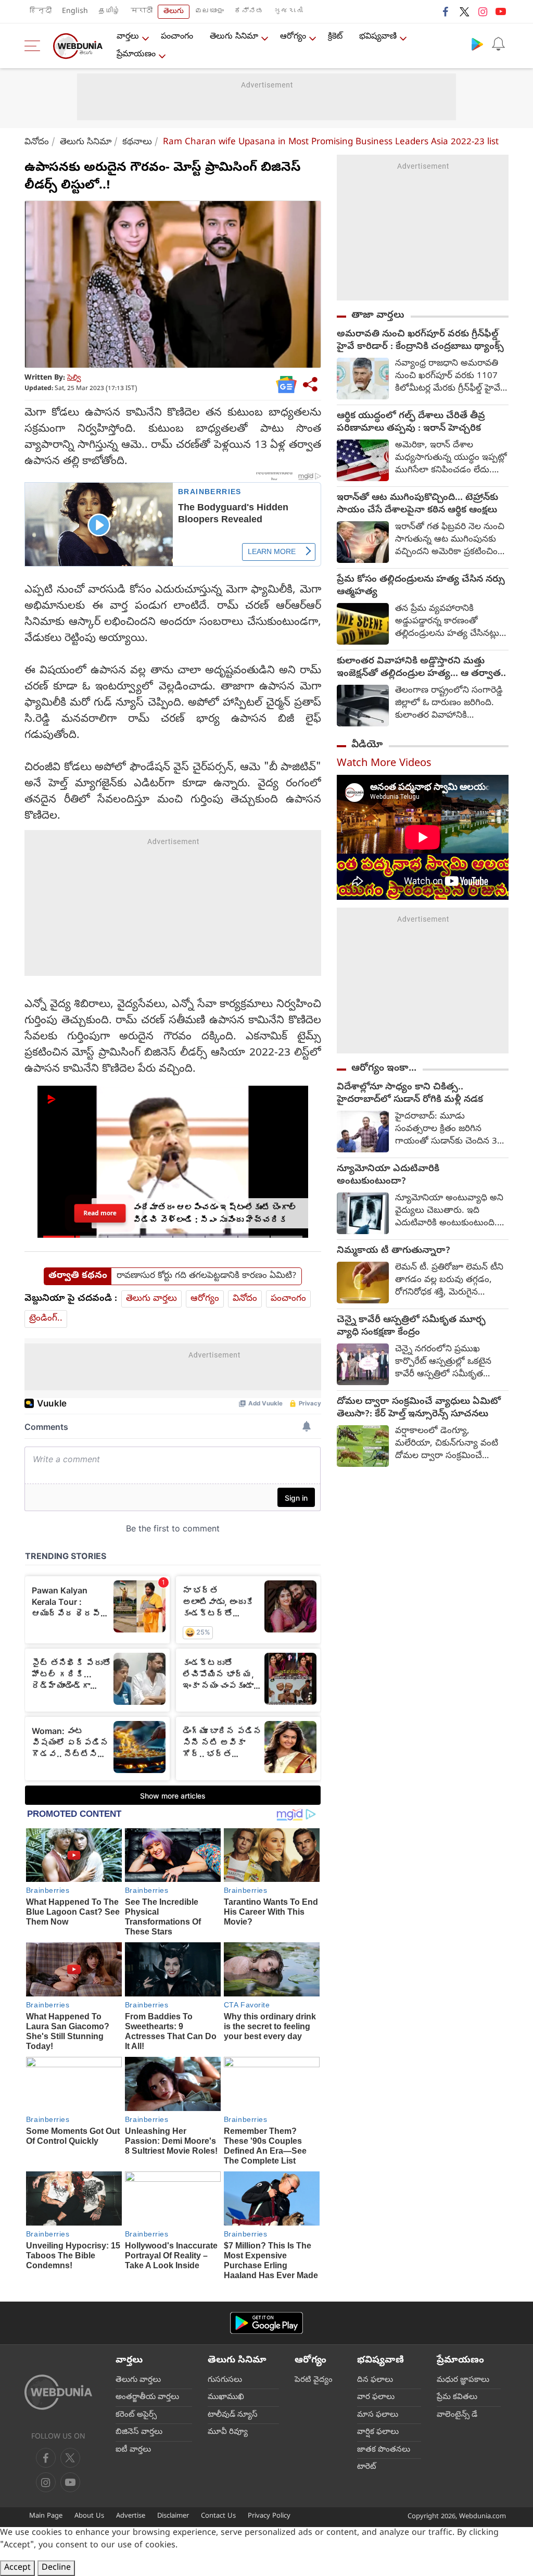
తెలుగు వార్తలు (151, 1299)
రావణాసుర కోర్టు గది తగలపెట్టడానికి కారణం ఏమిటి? (206, 1276)
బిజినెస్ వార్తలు (139, 2432)
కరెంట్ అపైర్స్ (136, 2415)
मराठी (142, 12)
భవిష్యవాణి (378, 37)
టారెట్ (367, 2467)
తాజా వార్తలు (378, 316)
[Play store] (477, 44)
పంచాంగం (177, 37)
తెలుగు (174, 12)
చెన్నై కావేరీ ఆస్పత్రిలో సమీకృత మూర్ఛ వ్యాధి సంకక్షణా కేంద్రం (411, 1327)
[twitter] (464, 11)
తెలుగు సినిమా (234, 37)
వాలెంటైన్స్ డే (457, 2415)
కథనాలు (137, 142)
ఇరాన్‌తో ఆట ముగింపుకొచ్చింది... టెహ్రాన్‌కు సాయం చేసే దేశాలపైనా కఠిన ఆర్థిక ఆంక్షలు (417, 505)
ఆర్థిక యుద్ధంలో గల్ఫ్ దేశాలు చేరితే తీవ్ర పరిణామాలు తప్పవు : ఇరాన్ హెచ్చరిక (411, 423)
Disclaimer (173, 2516)
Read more (100, 1213)
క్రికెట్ (335, 37)
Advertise (131, 2516)
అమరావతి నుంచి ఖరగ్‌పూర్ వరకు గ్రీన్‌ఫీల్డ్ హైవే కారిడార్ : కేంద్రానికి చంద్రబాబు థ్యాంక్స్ (420, 341)
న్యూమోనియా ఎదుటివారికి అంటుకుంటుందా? (388, 1176)
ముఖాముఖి (226, 2397)
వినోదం (37, 142)
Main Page (46, 2516)
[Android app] (266, 2323)
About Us (89, 2516)
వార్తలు (128, 37)
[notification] (498, 44)
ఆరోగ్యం (293, 37)
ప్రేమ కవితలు (457, 2397)
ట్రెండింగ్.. (46, 1319)
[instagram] (483, 11)
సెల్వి (74, 378)
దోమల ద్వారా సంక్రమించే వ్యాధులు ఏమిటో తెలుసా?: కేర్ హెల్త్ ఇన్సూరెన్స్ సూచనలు (419, 1409)
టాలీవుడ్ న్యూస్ (233, 2415)
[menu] (35, 46)
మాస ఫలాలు (378, 2415)
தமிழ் (109, 12)
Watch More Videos (384, 764)
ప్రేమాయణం (136, 55)
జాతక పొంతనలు (384, 2450)
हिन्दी (41, 12)
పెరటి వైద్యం (314, 2380)
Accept (17, 2568)
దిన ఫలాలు (375, 2380)
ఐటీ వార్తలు (133, 2450)
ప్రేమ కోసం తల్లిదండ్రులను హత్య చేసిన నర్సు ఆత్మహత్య (421, 586)
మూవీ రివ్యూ (228, 2432)
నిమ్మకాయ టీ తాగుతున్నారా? (394, 1251)
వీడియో (367, 745)
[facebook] (446, 11)
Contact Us (218, 2516)
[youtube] (501, 11)
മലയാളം (209, 12)
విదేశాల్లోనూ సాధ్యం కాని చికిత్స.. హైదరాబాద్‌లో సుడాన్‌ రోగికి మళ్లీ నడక (410, 1094)
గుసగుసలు (225, 2380)
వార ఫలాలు (376, 2397)
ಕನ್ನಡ (249, 12)
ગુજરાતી (288, 12)
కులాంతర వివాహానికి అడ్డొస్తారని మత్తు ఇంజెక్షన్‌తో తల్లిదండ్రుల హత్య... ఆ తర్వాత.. (421, 668)
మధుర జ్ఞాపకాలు (463, 2380)
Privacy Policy (269, 2516)
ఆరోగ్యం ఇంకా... (384, 1069)
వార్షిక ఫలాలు (378, 2432)
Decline (56, 2568)
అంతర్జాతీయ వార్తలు (147, 2397)
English (75, 12)
